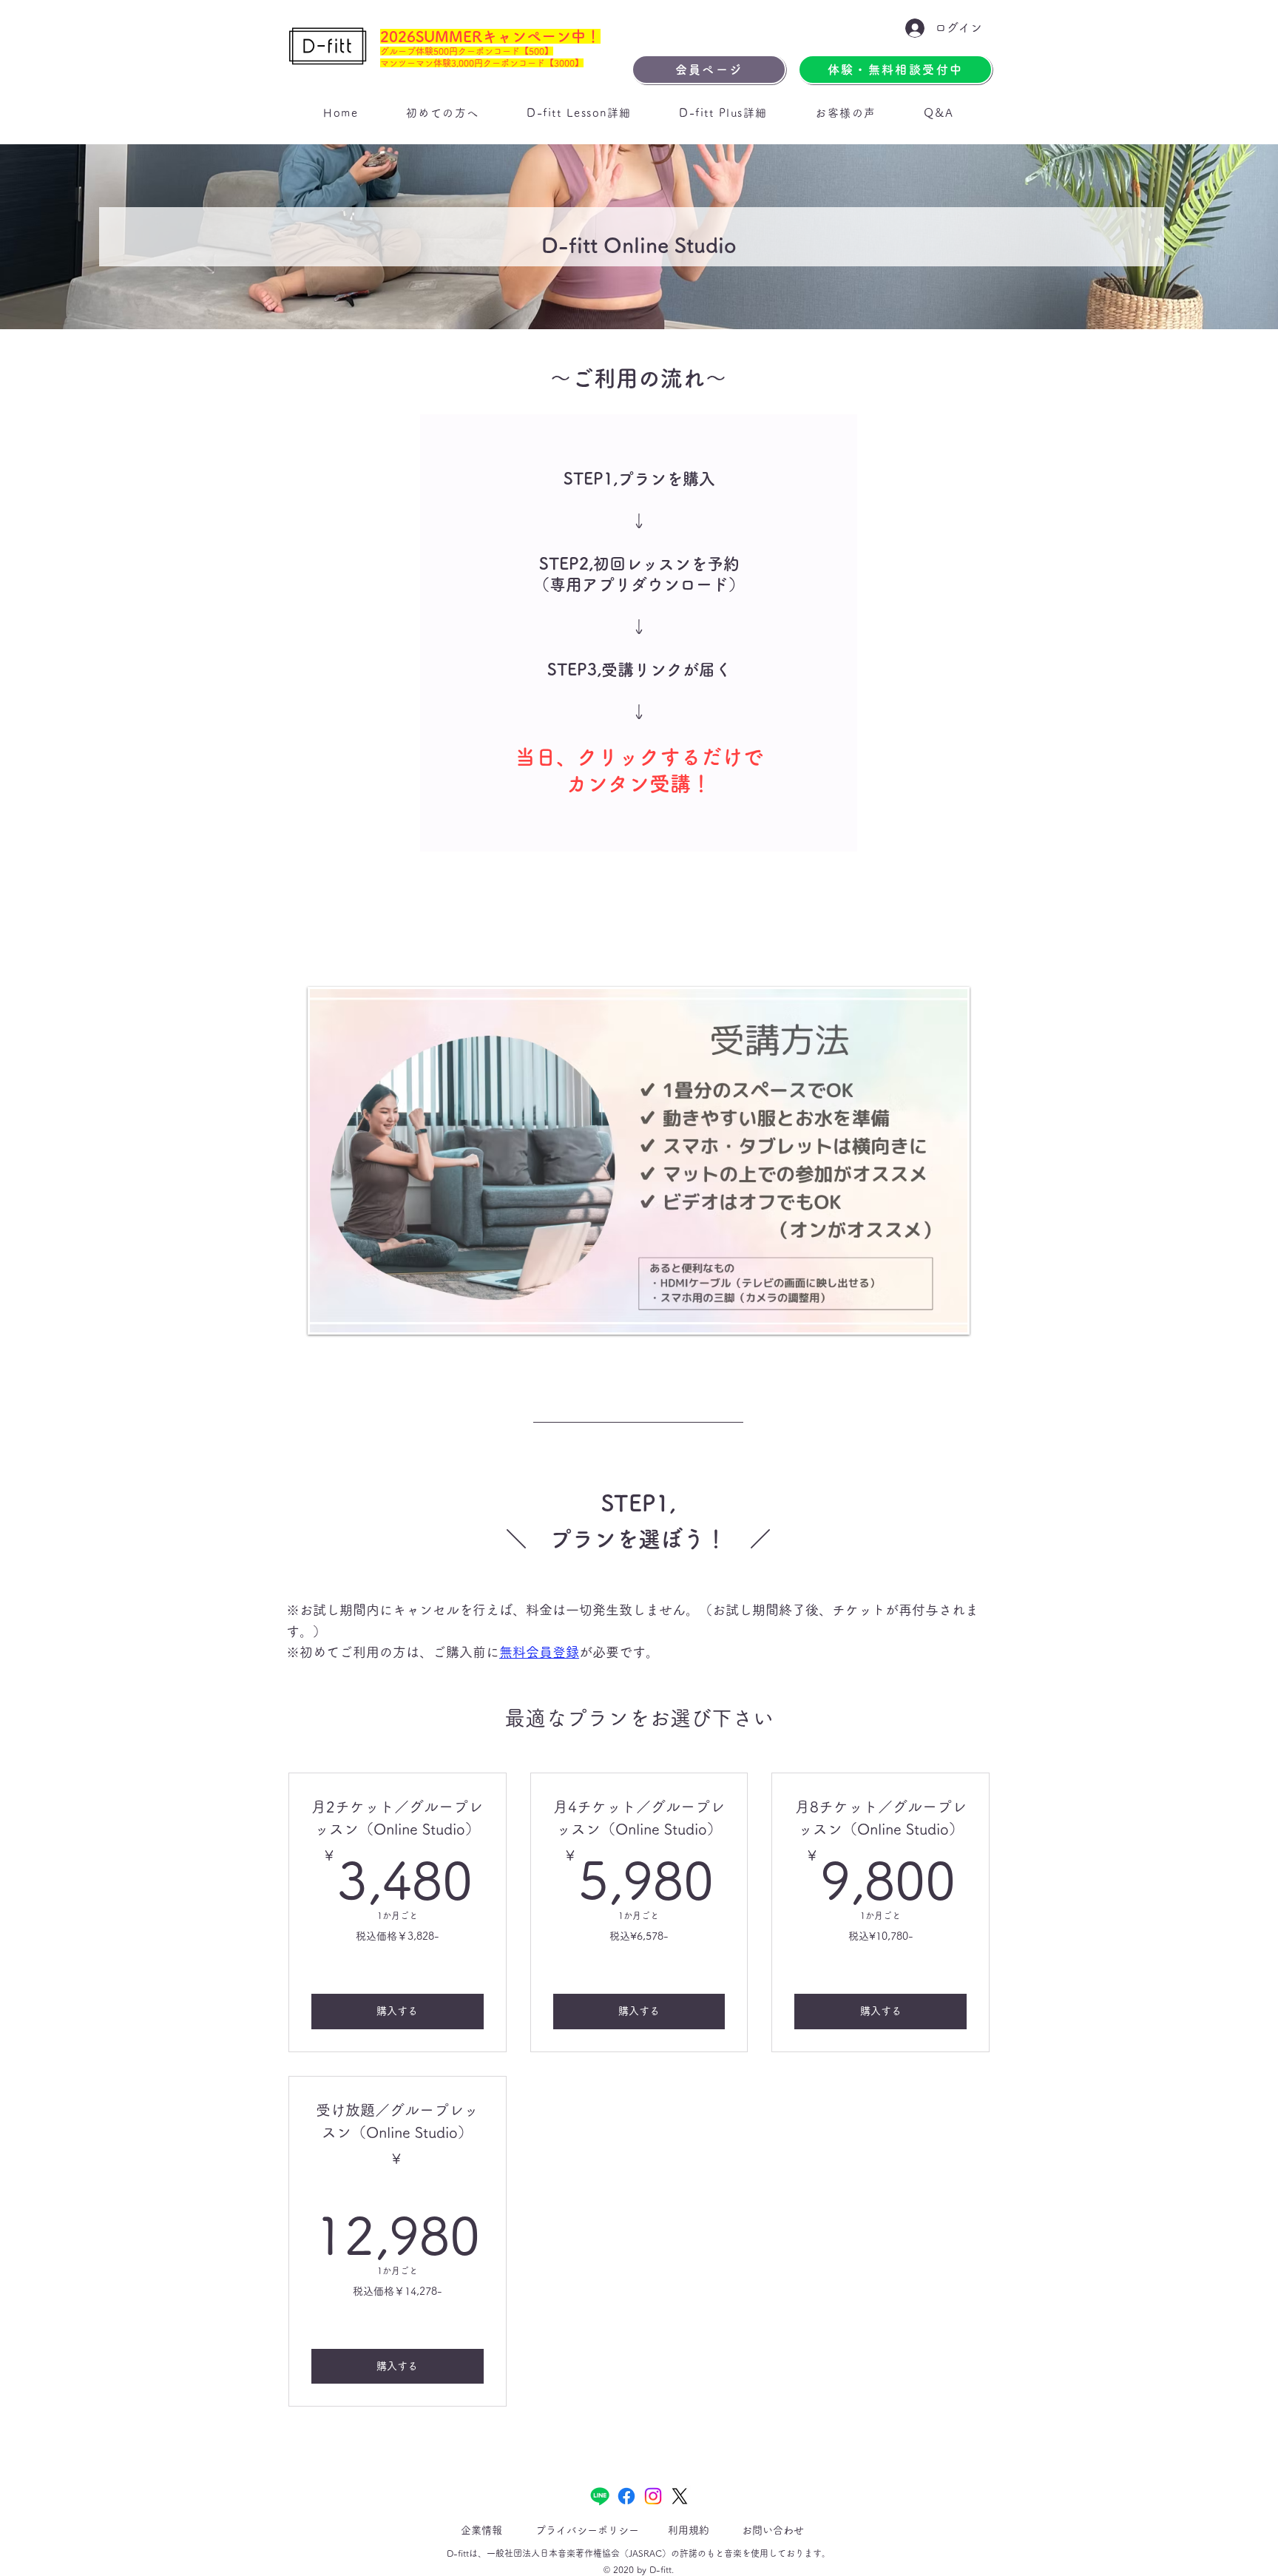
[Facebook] (626, 2496)
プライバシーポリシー (587, 2530)
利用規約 (689, 2530)
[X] (680, 2496)
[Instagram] (653, 2496)
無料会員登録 (539, 1652)
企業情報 (481, 2530)
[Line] (600, 2496)
